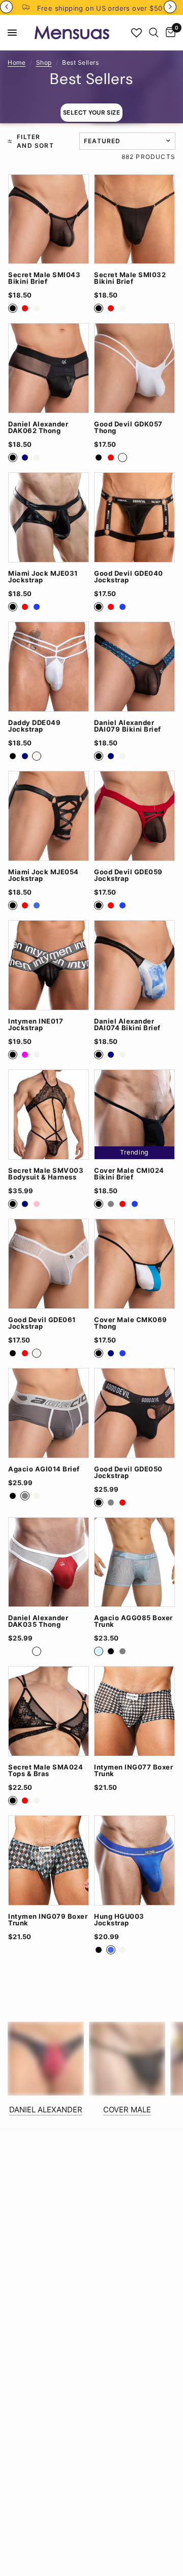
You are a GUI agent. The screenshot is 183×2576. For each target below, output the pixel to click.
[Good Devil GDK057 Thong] (134, 368)
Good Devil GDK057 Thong (128, 427)
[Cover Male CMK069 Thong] (134, 1264)
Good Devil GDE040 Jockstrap (129, 577)
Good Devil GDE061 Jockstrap (42, 1323)
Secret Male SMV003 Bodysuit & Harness (46, 1174)
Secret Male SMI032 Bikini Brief (130, 278)
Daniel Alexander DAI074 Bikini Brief (127, 1025)
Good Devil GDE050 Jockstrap (128, 1472)
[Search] (154, 33)
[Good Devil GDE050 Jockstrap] (134, 1413)
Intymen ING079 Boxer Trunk (48, 1920)
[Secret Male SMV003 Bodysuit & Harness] (49, 1115)
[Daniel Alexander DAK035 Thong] (49, 1562)
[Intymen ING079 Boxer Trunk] (49, 1860)
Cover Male (127, 2110)
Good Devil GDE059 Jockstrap (128, 875)
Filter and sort (35, 141)
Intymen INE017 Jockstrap (36, 1025)
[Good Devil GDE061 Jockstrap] (49, 1264)
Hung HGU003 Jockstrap (119, 1920)
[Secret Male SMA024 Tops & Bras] (49, 1711)
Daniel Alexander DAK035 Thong (38, 1621)
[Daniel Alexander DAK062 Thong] (49, 368)
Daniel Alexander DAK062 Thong (38, 427)
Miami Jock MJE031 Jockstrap (43, 577)
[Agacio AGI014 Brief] (49, 1413)
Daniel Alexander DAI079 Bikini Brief (128, 726)
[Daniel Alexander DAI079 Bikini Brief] (134, 667)
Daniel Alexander (46, 2110)
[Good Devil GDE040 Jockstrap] (134, 517)
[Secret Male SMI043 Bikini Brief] (49, 219)
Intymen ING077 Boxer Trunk (133, 1770)
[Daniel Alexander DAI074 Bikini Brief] (134, 965)
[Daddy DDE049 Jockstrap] (49, 667)
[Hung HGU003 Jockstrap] (134, 1860)
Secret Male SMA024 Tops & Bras (45, 1770)
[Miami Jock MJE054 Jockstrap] (49, 816)
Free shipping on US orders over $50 (100, 8)
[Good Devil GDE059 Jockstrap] (134, 816)
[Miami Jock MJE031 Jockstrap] (49, 517)
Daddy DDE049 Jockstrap (34, 726)
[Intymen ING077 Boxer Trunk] (134, 1711)
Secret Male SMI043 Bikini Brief (44, 278)
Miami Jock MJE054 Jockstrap (43, 875)
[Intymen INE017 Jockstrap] (49, 965)
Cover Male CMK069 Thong (131, 1323)
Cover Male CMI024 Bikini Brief (129, 1174)
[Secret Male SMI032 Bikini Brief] (134, 219)
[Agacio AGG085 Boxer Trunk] (134, 1562)
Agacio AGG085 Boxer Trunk (133, 1621)
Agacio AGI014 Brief (44, 1469)
